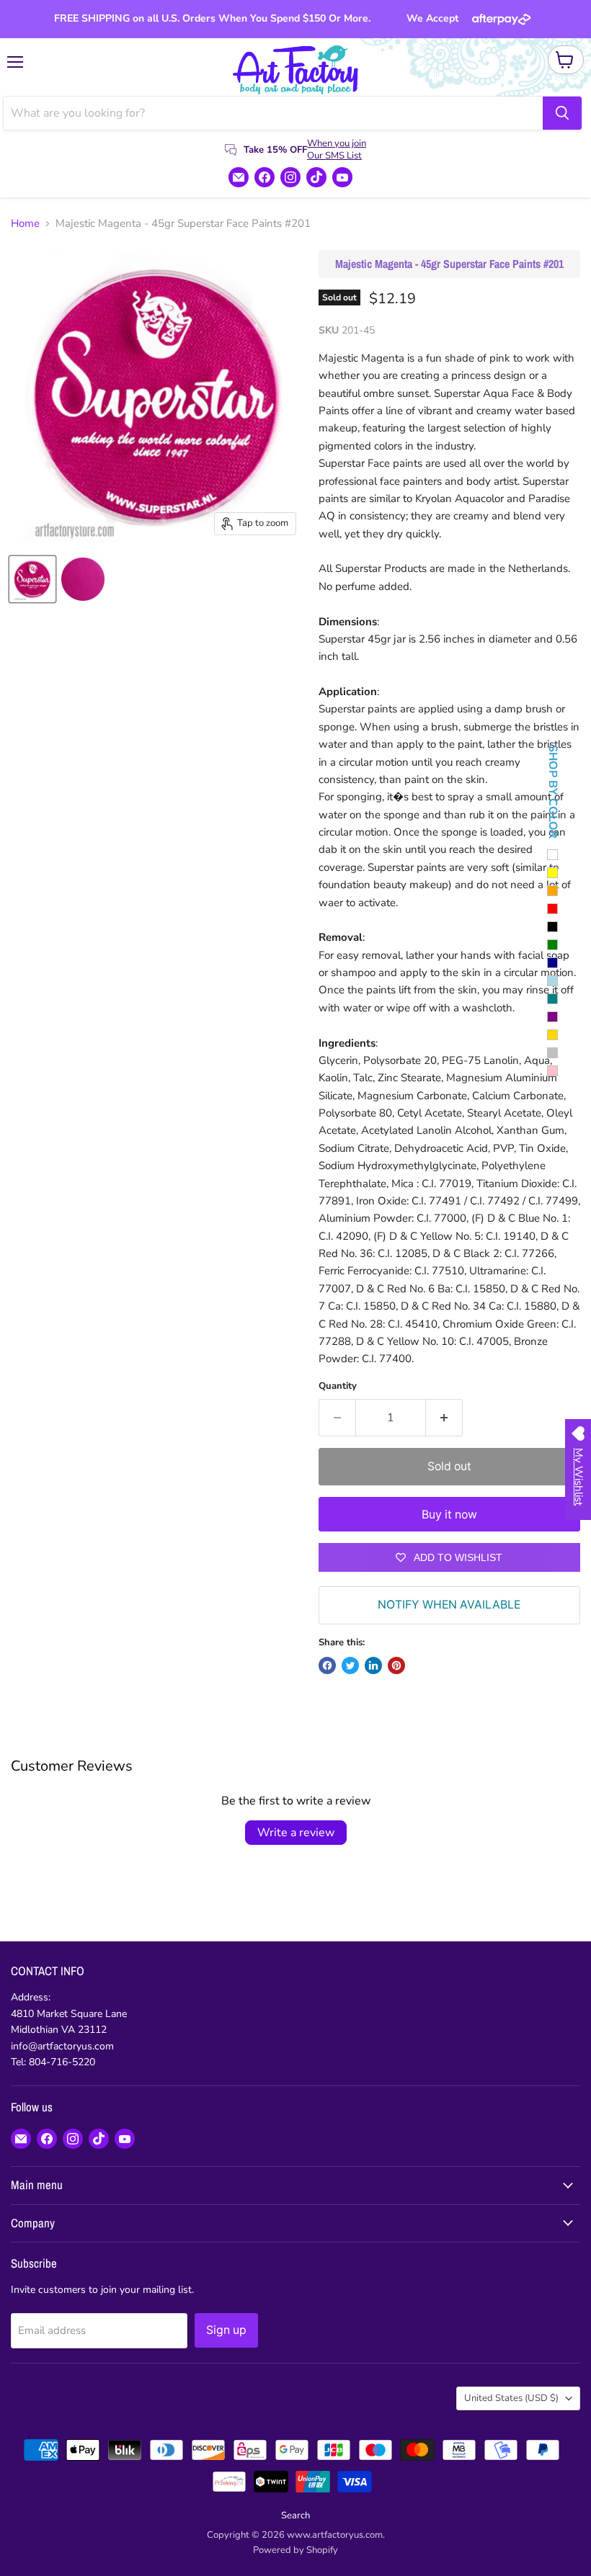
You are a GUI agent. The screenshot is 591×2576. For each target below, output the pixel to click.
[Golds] (552, 1035)
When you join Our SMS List (337, 149)
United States (511, 2398)
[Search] (562, 113)
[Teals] (552, 999)
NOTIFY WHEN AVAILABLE (449, 1605)
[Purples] (552, 1017)
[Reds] (552, 909)
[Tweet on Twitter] (350, 1665)
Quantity (338, 1386)
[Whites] (552, 855)
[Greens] (552, 945)
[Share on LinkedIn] (373, 1665)
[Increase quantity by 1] (444, 1418)
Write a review (296, 1833)
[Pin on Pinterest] (396, 1665)
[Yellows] (552, 873)
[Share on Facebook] (327, 1665)
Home (25, 224)
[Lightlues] (552, 981)
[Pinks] (552, 1071)
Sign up (226, 2330)
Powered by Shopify (295, 2550)
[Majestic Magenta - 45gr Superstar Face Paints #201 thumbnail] (32, 579)
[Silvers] (552, 1053)
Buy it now (449, 1515)
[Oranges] (552, 891)
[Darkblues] (552, 963)
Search (295, 2515)
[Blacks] (552, 927)
